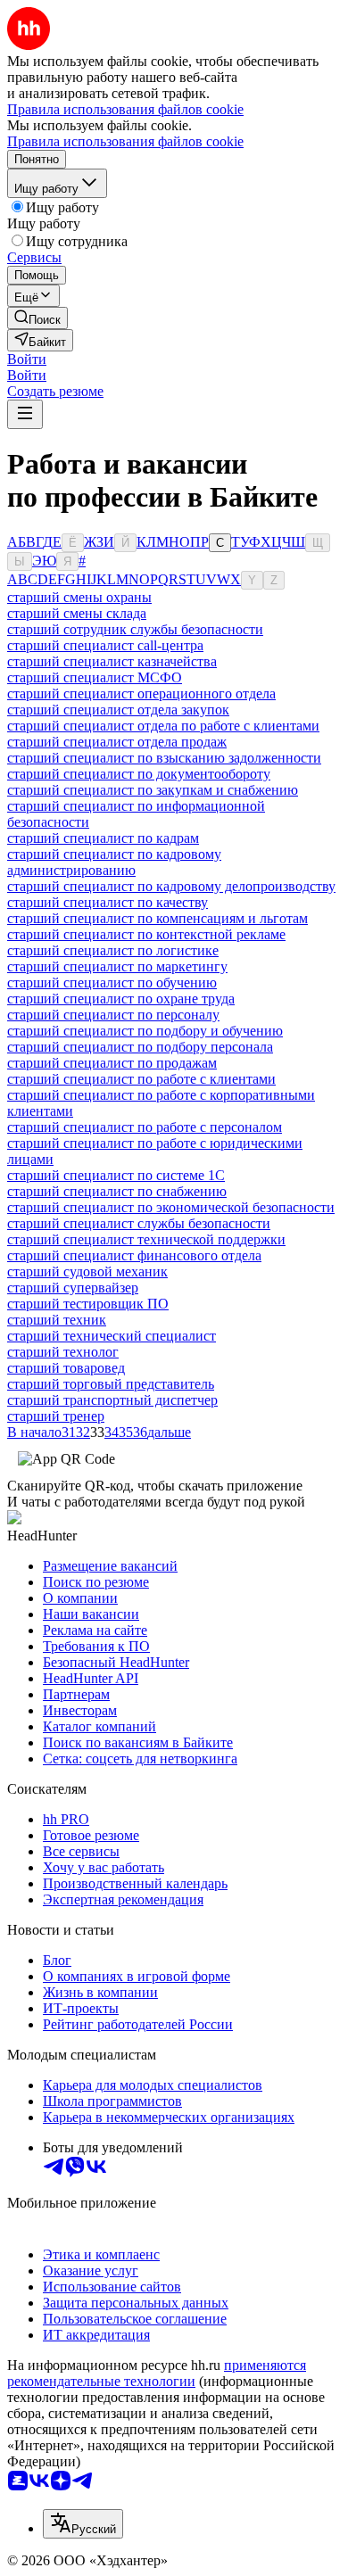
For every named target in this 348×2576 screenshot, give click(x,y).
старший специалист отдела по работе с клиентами (163, 726)
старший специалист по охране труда (121, 999)
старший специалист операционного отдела (141, 694)
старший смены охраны (79, 597)
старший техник (57, 1320)
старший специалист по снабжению (117, 1191)
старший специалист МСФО (95, 677)
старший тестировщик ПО (88, 1304)
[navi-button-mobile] (25, 414)
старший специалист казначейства (112, 661)
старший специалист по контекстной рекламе (146, 934)
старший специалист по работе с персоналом (145, 1127)
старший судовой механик (87, 1271)
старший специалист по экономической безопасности (171, 1207)
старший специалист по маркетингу (117, 966)
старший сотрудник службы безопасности (135, 629)
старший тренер (56, 1416)
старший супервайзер (73, 1288)
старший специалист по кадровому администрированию (114, 862)
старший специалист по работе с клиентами (141, 1079)
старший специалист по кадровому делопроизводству (171, 886)
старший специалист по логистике (113, 950)
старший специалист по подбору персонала (140, 1047)
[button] (27, 359)
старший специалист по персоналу (113, 1015)
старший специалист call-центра (105, 645)
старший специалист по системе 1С (116, 1175)
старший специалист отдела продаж (117, 742)
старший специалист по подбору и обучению (145, 1031)
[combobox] (83, 2524)
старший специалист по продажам (112, 1063)
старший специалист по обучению (112, 983)
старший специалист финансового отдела (134, 1255)
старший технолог (63, 1352)
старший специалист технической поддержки (146, 1239)
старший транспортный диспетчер (112, 1400)
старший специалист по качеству (108, 902)
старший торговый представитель (111, 1384)
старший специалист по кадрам (103, 838)
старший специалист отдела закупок (118, 710)
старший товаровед (66, 1368)
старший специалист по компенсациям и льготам (157, 918)
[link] (37, 318)
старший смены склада (77, 613)
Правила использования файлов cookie (125, 141)
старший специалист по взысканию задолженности (164, 758)
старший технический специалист (112, 1336)
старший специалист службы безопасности (139, 1223)
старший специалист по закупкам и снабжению (153, 790)
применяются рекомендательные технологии (157, 2373)
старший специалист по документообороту (139, 774)
